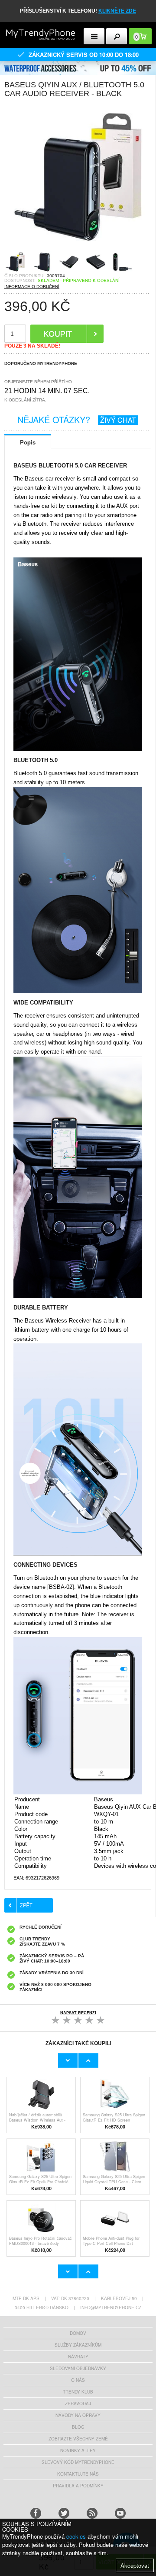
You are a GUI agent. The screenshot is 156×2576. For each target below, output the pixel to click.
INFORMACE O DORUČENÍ (32, 287)
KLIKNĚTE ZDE (117, 11)
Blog (78, 2427)
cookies (76, 2536)
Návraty (78, 2357)
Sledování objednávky (78, 2368)
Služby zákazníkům (78, 2345)
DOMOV (78, 2333)
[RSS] (92, 2513)
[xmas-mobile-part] (78, 64)
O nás (78, 2380)
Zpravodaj (78, 2404)
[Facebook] (36, 2513)
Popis (28, 442)
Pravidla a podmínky (78, 2486)
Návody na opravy (78, 2415)
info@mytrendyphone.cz (111, 2307)
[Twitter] (64, 2513)
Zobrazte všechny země (78, 2439)
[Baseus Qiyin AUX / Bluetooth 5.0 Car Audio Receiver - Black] (78, 248)
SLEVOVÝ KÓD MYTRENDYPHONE (78, 2462)
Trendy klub (78, 2392)
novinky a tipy (78, 2450)
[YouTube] (120, 2513)
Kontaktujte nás (78, 2474)
